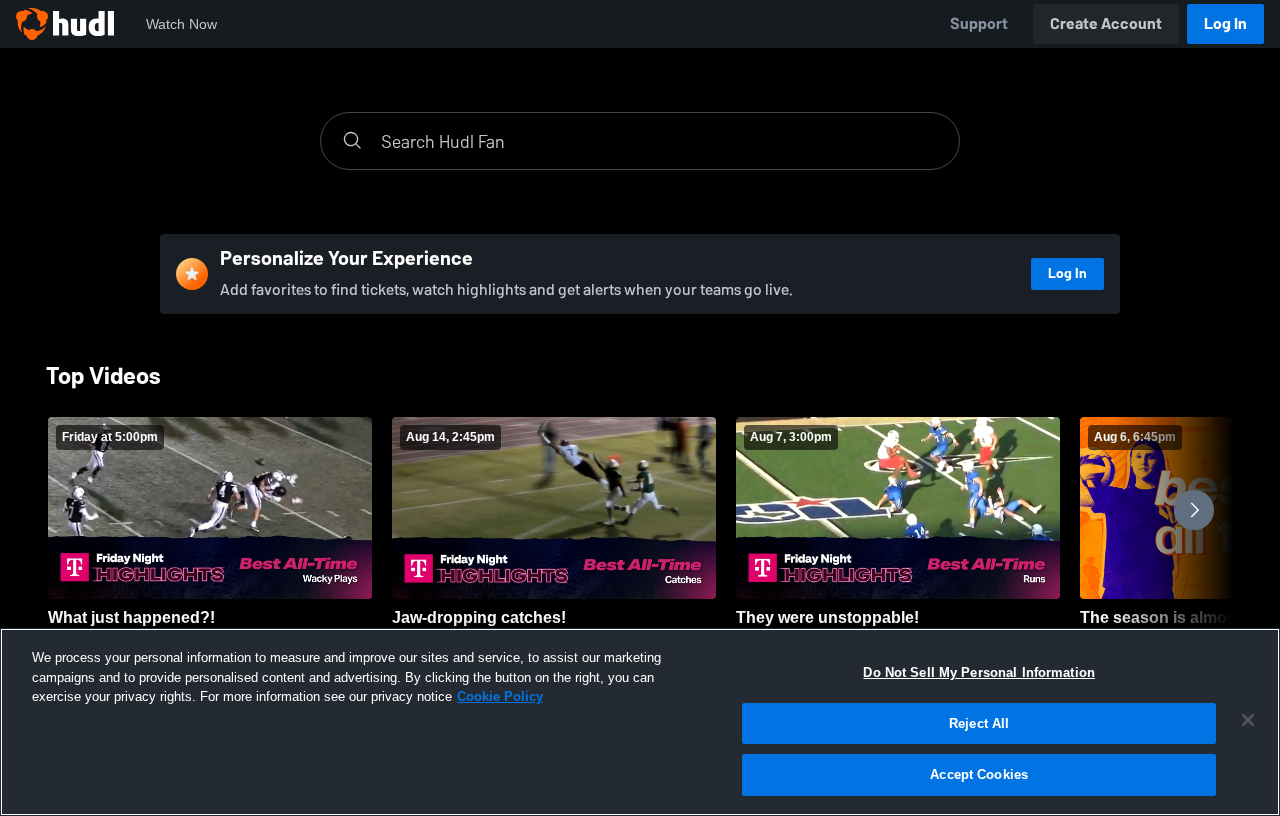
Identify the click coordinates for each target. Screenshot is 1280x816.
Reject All (979, 723)
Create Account (1106, 23)
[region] (640, 722)
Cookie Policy (500, 696)
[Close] (1248, 720)
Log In (1225, 23)
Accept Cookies (979, 774)
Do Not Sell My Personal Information (979, 672)
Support (979, 23)
